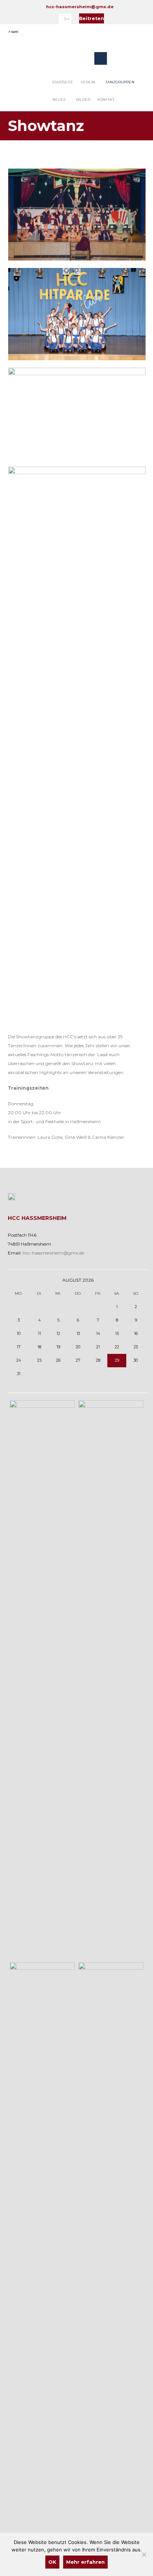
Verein (88, 82)
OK (52, 2562)
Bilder (83, 100)
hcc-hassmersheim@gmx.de (80, 7)
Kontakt (106, 100)
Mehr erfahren (85, 2562)
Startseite (63, 82)
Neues (59, 100)
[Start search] (67, 20)
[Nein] (144, 2554)
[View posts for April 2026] (19, 1280)
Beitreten (92, 18)
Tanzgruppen (120, 82)
